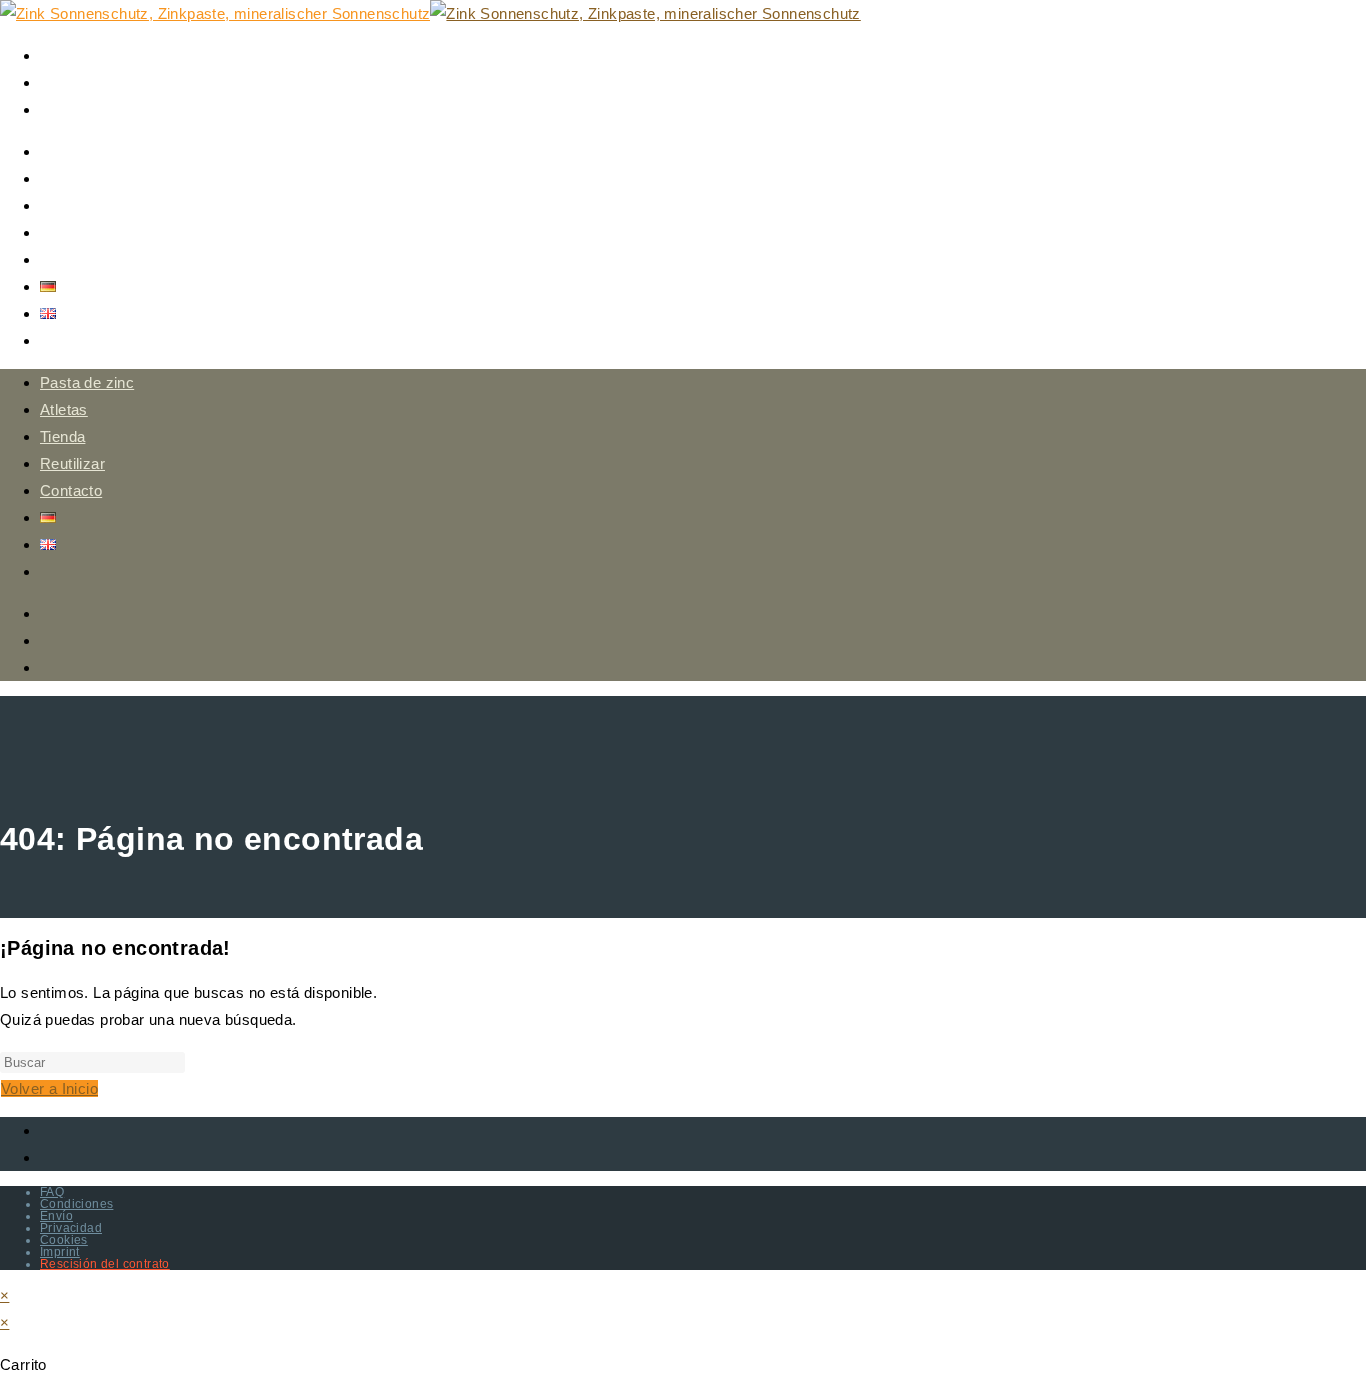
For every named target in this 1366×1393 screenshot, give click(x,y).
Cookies (64, 1240)
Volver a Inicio (49, 1088)
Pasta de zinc (87, 382)
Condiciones (76, 1204)
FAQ (52, 1192)
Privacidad (71, 1228)
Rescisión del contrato (105, 1264)
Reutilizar (72, 463)
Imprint (60, 1252)
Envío (56, 1216)
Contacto (71, 490)
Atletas (64, 409)
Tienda (62, 436)
